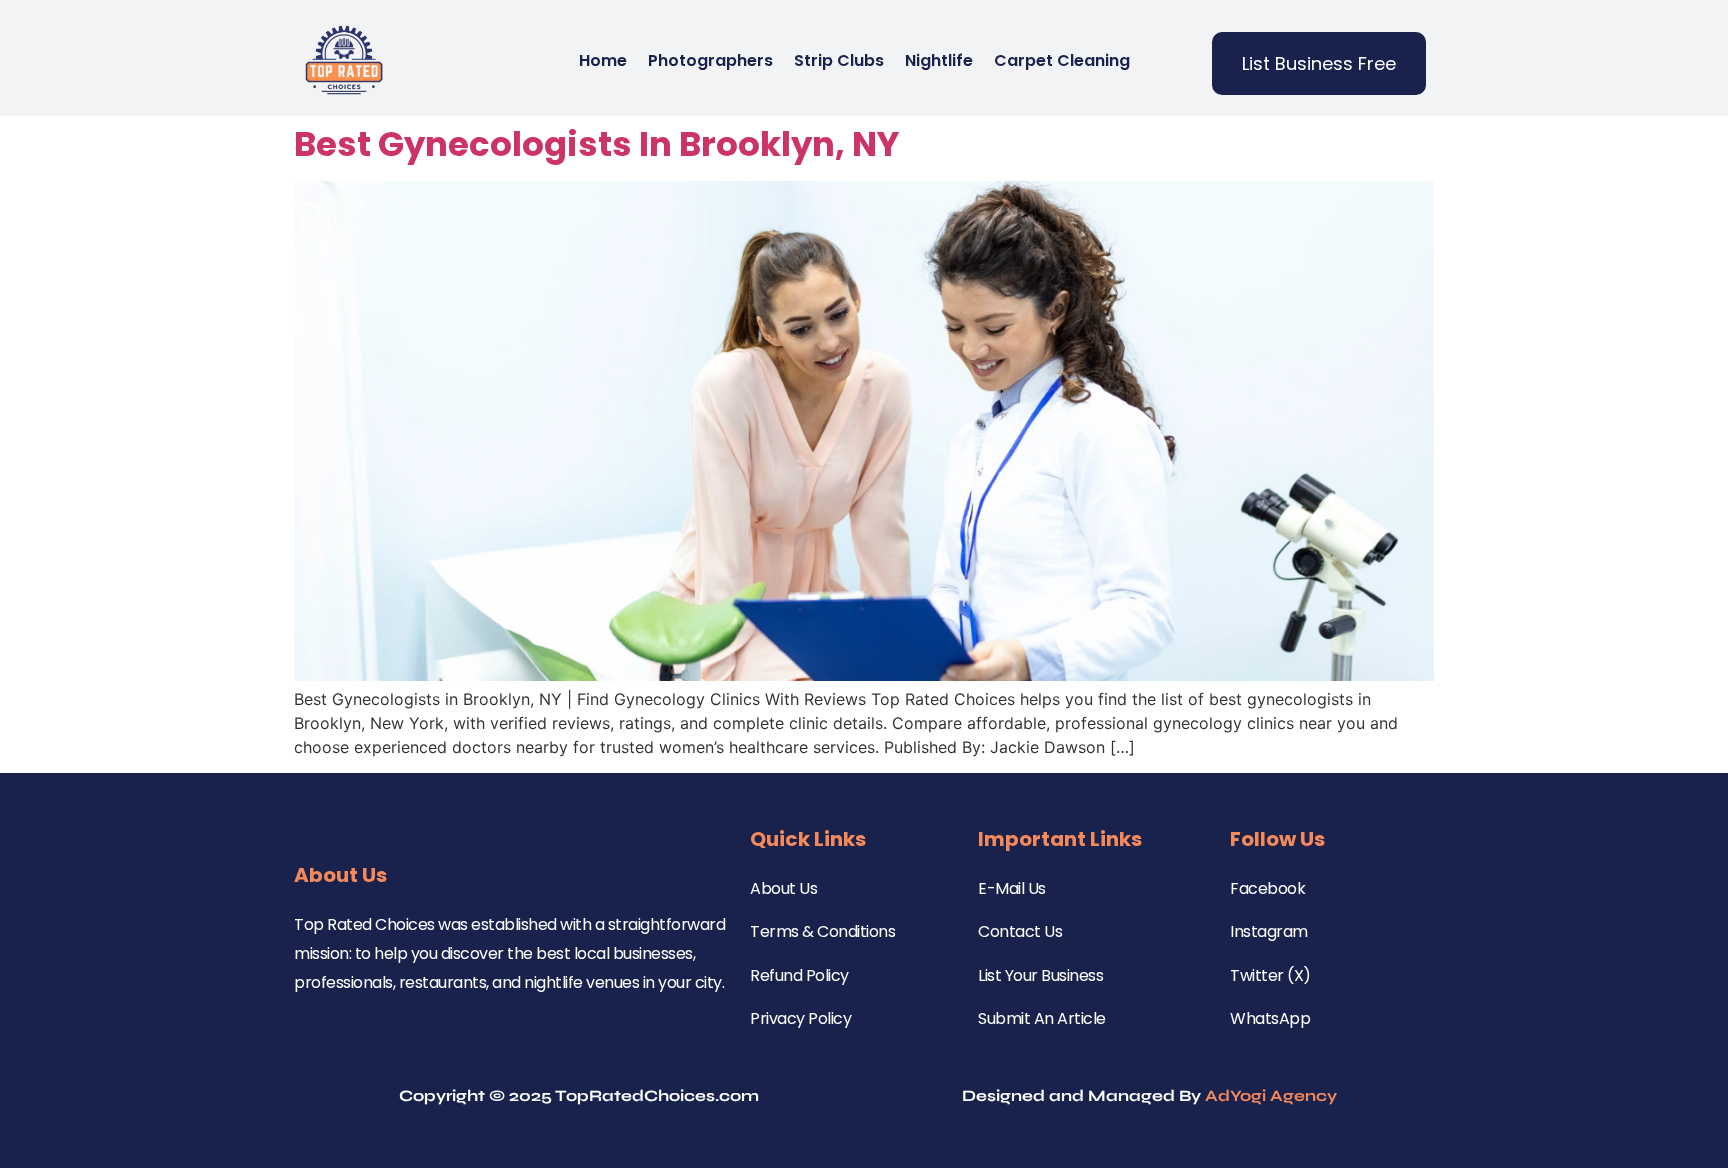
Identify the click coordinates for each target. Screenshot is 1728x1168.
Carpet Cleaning (1062, 60)
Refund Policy (799, 975)
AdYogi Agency (1271, 1095)
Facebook (1267, 888)
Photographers (710, 60)
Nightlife (939, 60)
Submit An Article (1042, 1018)
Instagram (1269, 931)
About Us (783, 888)
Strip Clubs (839, 60)
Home (603, 60)
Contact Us (1020, 931)
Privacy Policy (800, 1018)
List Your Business (1040, 975)
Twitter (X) (1270, 975)
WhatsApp (1270, 1018)
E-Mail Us (1012, 888)
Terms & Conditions (822, 931)
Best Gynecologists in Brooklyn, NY (596, 144)
